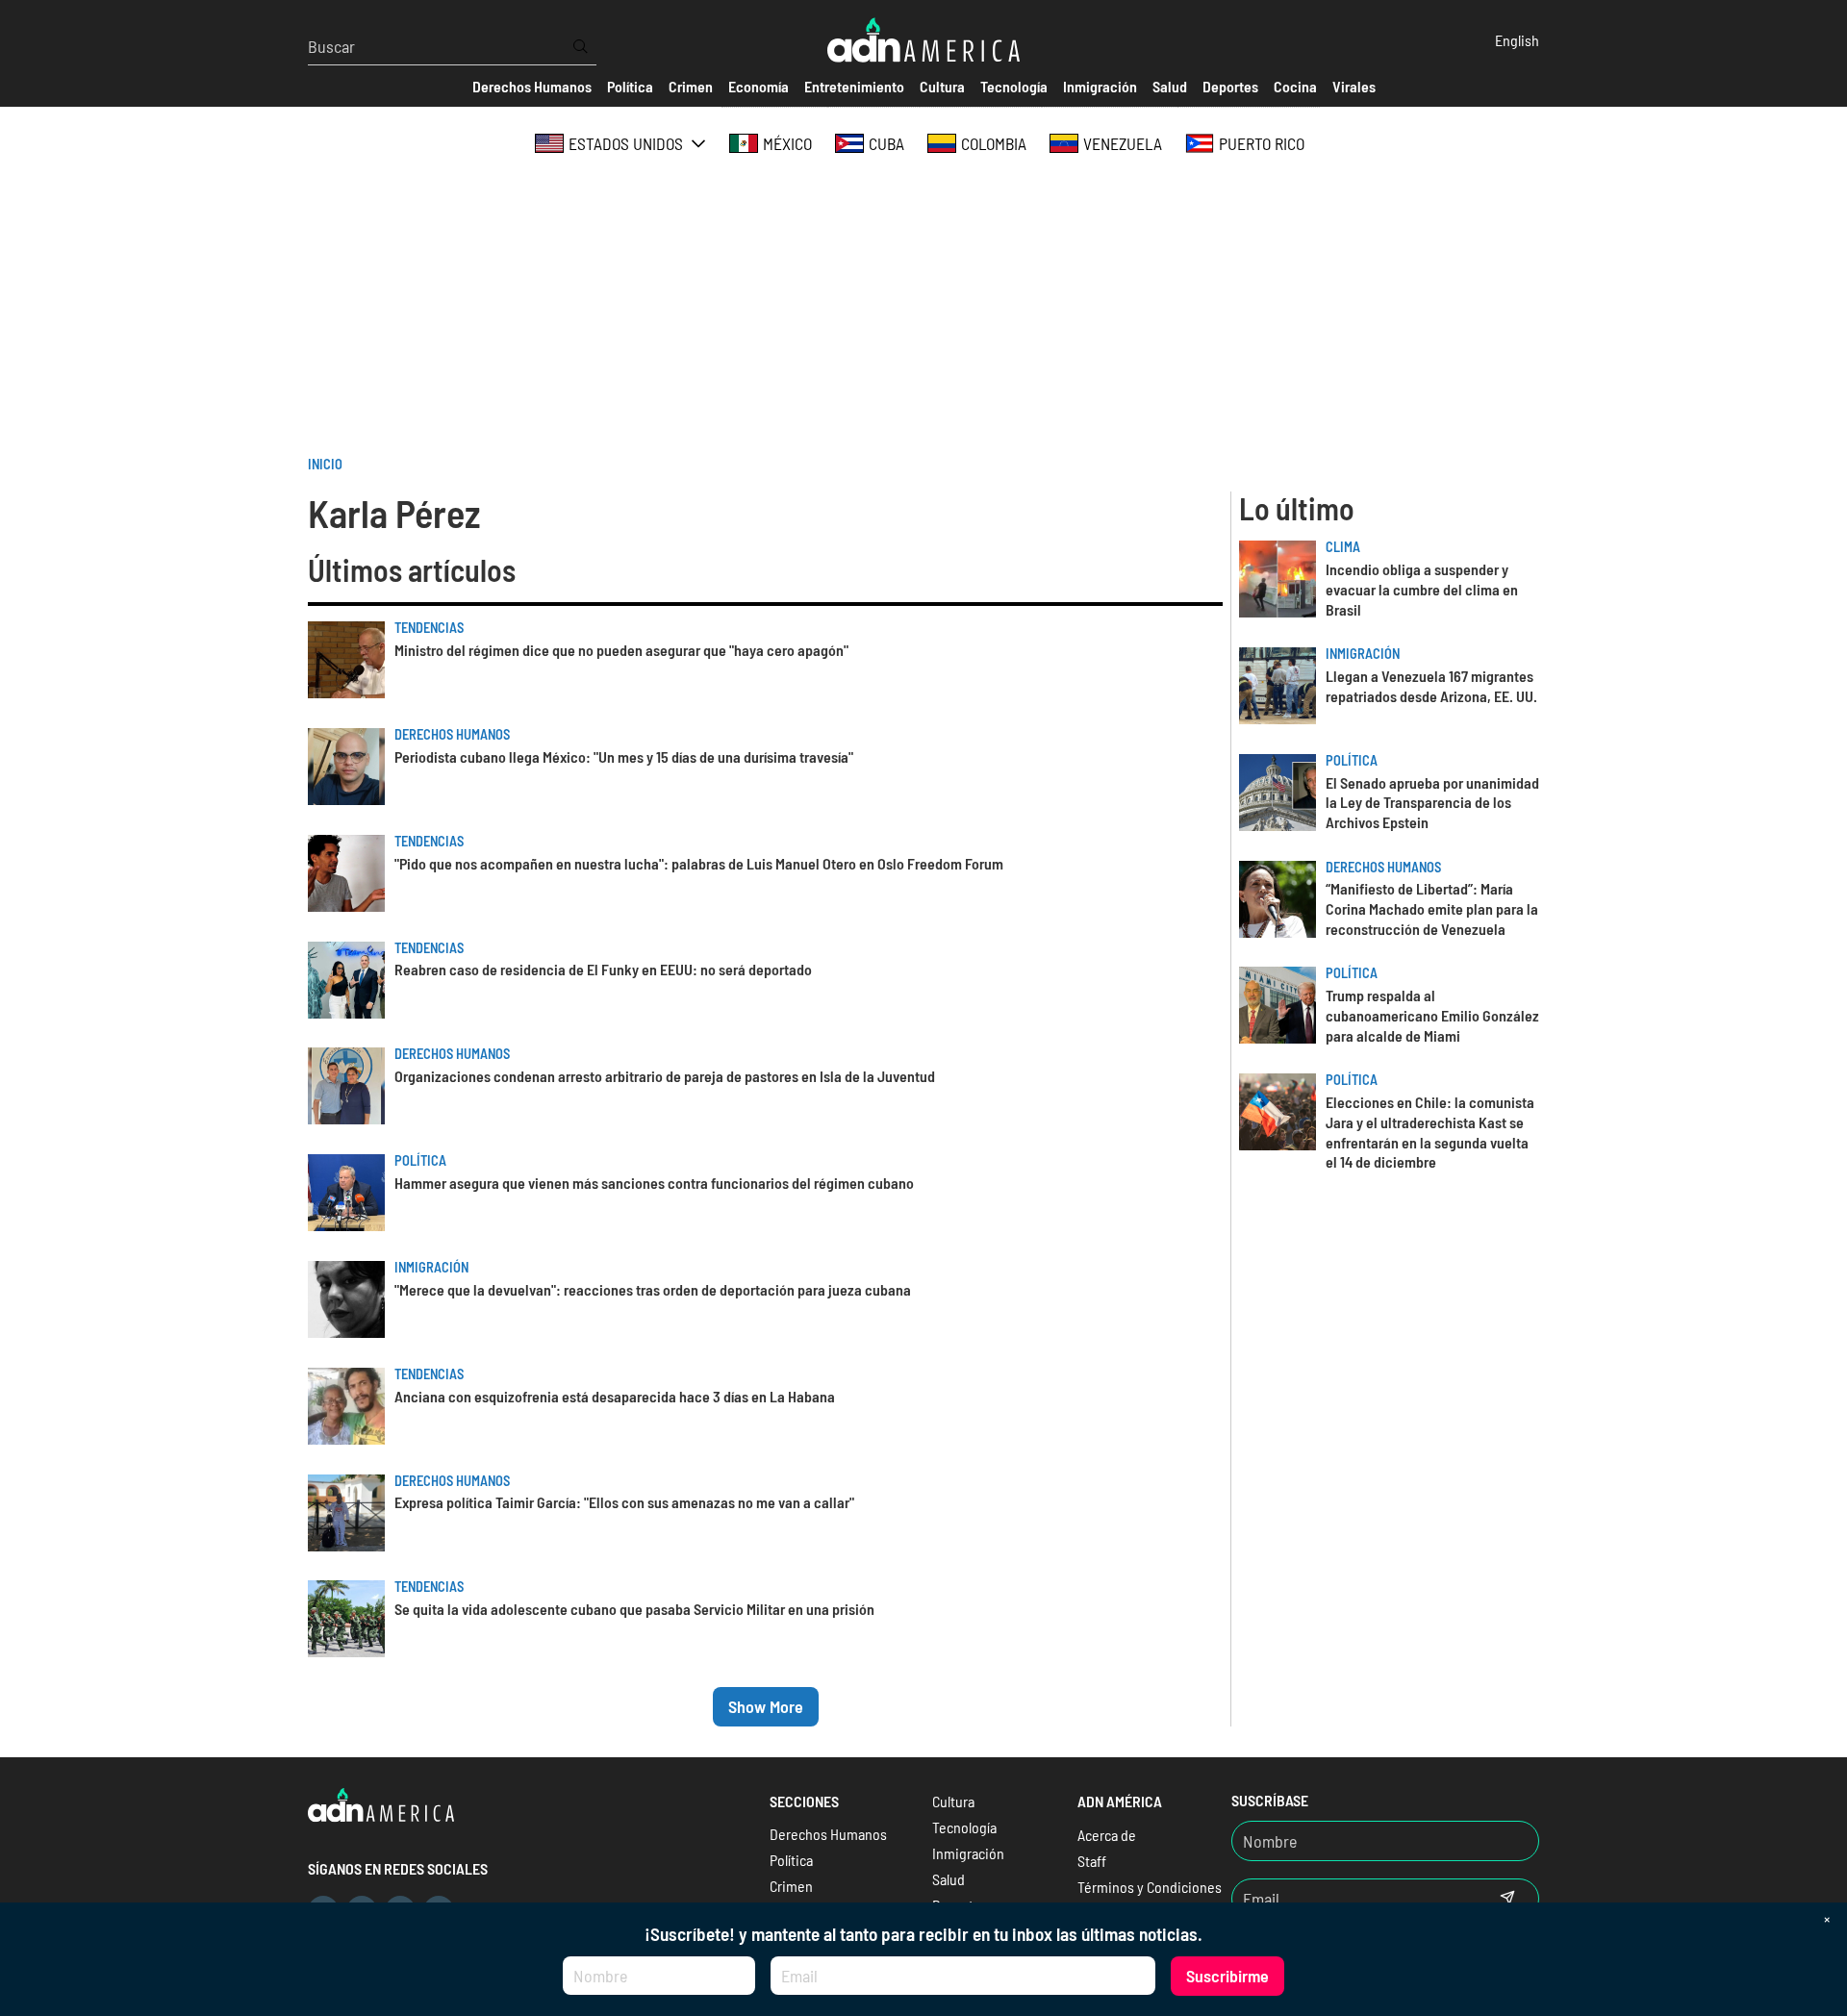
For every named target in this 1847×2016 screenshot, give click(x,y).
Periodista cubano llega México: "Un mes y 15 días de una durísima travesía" (624, 756)
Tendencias (429, 628)
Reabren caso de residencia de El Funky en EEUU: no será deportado (603, 969)
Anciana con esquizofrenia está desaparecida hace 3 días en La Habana (615, 1396)
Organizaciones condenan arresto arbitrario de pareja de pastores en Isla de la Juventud (665, 1076)
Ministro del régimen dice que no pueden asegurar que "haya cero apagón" (621, 650)
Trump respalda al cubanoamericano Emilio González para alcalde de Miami (1432, 1015)
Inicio (325, 464)
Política (420, 1160)
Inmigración (431, 1267)
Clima (1343, 547)
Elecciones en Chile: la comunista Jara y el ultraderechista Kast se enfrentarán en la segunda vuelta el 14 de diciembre (1430, 1132)
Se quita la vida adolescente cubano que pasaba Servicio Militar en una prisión (634, 1609)
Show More (766, 1706)
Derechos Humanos (452, 734)
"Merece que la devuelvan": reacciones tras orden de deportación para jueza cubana (653, 1289)
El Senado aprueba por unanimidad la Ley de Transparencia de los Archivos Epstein (1432, 803)
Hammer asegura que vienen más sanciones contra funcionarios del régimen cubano (654, 1183)
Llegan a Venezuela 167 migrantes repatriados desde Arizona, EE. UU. (1431, 686)
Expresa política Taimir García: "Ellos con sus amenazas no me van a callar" (624, 1502)
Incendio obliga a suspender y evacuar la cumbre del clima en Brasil (1422, 589)
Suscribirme (1227, 1976)
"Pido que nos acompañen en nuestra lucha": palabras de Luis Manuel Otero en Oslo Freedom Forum (699, 863)
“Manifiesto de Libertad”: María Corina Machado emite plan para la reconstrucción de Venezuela (1432, 908)
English (1517, 40)
